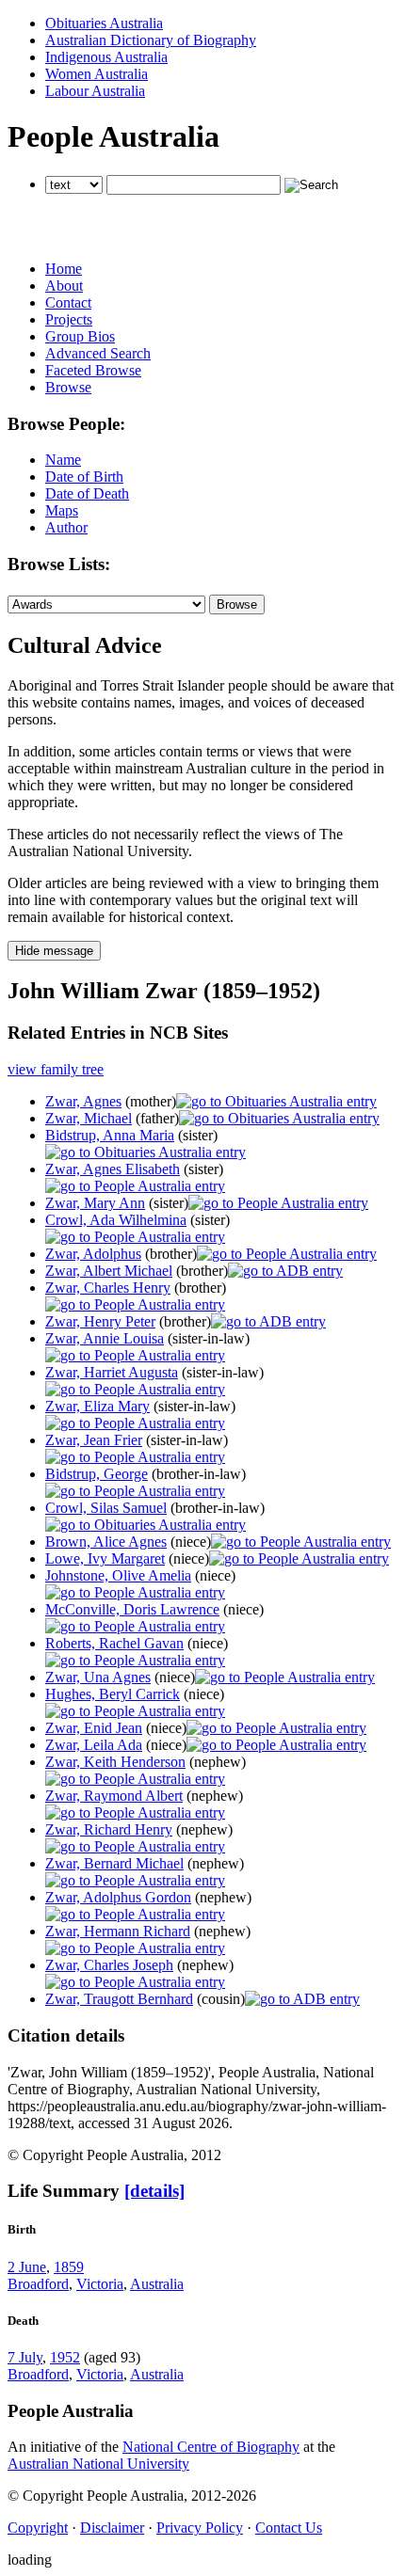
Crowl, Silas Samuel (106, 1508)
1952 (65, 2357)
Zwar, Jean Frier (94, 1440)
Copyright (38, 2528)
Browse (68, 387)
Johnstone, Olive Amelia (118, 1575)
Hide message (54, 951)
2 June (27, 2267)
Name (63, 460)
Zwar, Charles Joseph (109, 1965)
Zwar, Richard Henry (109, 1829)
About (64, 286)
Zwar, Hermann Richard (118, 1931)
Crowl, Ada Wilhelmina (116, 1220)
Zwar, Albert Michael (109, 1271)
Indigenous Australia (106, 57)
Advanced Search (98, 353)
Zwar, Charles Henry (108, 1288)
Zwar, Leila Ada (94, 1745)
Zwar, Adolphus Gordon (118, 1897)
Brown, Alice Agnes (106, 1542)
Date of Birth (84, 477)
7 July (25, 2357)
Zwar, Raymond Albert (114, 1796)
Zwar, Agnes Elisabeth (113, 1169)
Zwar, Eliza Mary (97, 1406)
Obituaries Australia (104, 23)
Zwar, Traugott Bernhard (119, 1999)
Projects (69, 319)
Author (66, 527)
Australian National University (98, 2464)
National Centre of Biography (211, 2447)
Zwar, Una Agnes (98, 1677)
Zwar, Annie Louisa (105, 1338)
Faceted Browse (93, 370)
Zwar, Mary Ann (95, 1203)
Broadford (38, 2284)
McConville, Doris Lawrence (132, 1609)
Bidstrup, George (97, 1474)
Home (64, 269)
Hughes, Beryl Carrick (113, 1694)
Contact (68, 302)
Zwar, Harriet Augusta (112, 1372)
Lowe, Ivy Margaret (105, 1558)
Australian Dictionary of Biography (151, 40)
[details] (154, 2191)
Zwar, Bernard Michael (114, 1863)
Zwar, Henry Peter (100, 1321)
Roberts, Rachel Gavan (114, 1643)
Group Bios (80, 336)
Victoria (100, 2284)
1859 (69, 2267)
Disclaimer (112, 2528)
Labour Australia (95, 91)
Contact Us (289, 2528)
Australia (157, 2284)
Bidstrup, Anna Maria (110, 1135)
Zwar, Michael (89, 1118)
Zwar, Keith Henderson (115, 1762)
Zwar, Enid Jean (94, 1728)
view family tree (56, 1069)
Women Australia (97, 74)
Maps (62, 510)
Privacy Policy (200, 2528)
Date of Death (87, 493)
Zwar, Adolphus (93, 1254)
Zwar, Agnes (83, 1101)
